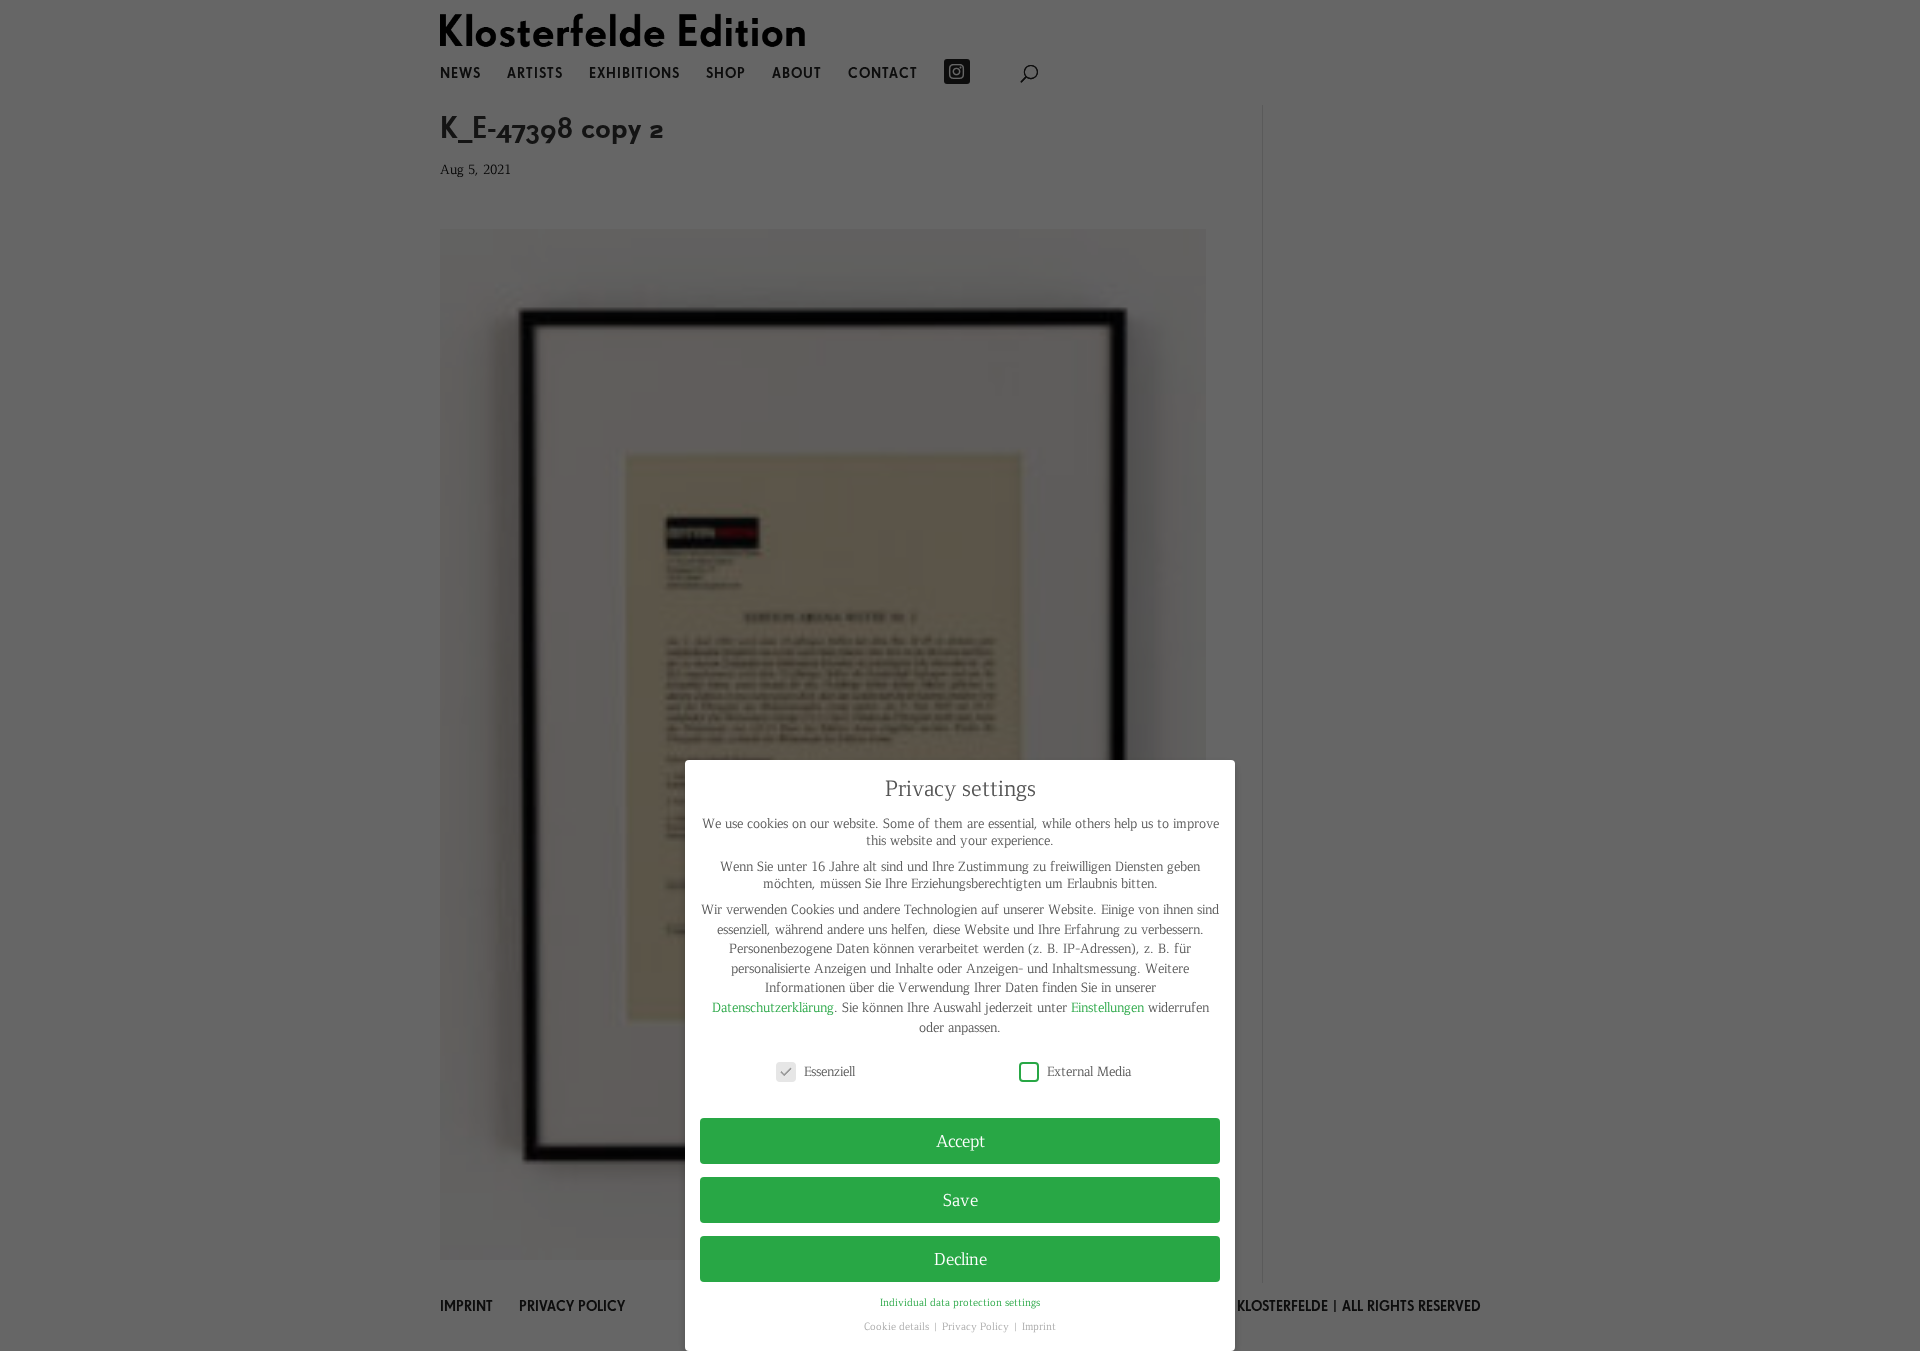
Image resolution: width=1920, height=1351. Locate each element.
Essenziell (829, 1070)
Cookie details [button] (898, 1325)
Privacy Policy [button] (977, 1325)
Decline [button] (960, 1258)
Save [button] (960, 1199)
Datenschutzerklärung (773, 1006)
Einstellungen (1107, 1006)
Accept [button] (960, 1140)
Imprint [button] (1039, 1325)
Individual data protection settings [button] (960, 1301)
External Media (1089, 1070)
